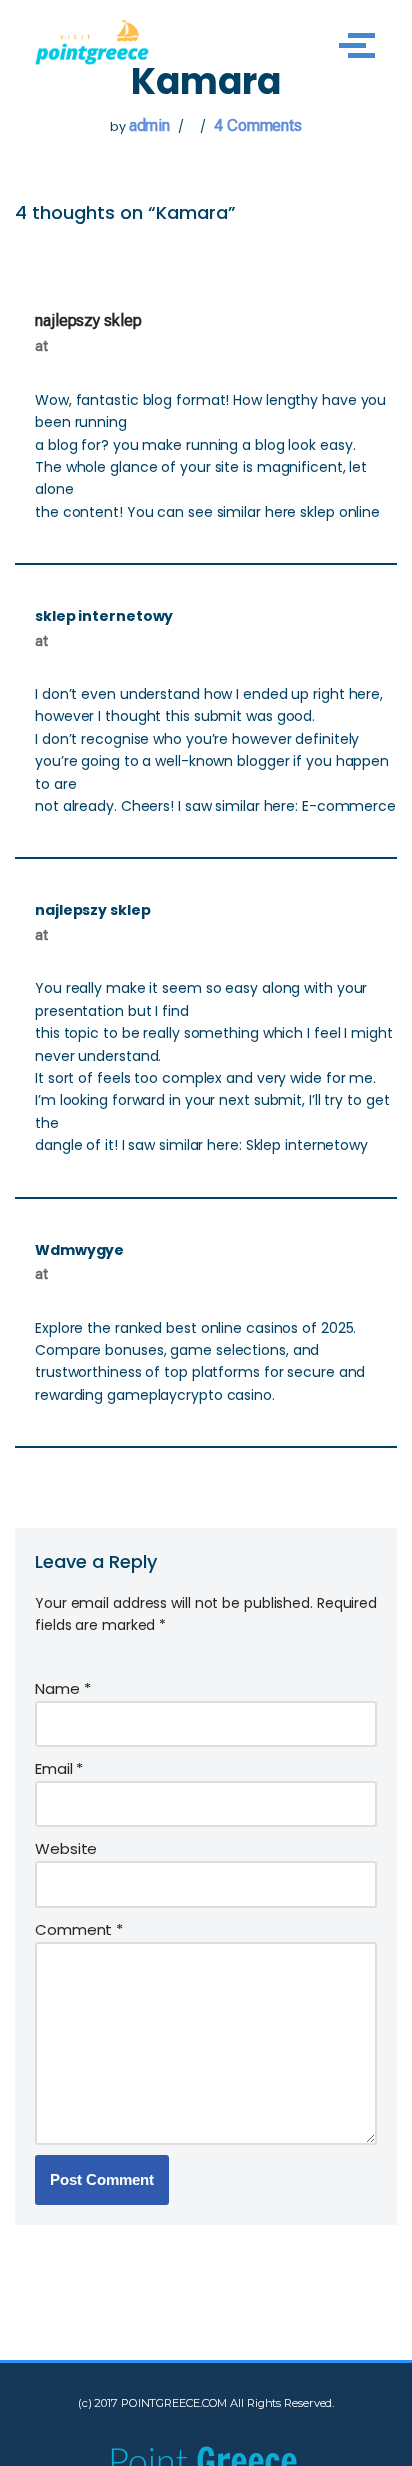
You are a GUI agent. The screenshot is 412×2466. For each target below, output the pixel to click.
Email (59, 1768)
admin (150, 125)
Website (66, 1848)
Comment (79, 1929)
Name (62, 1688)
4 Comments (258, 125)
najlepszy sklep (88, 320)
